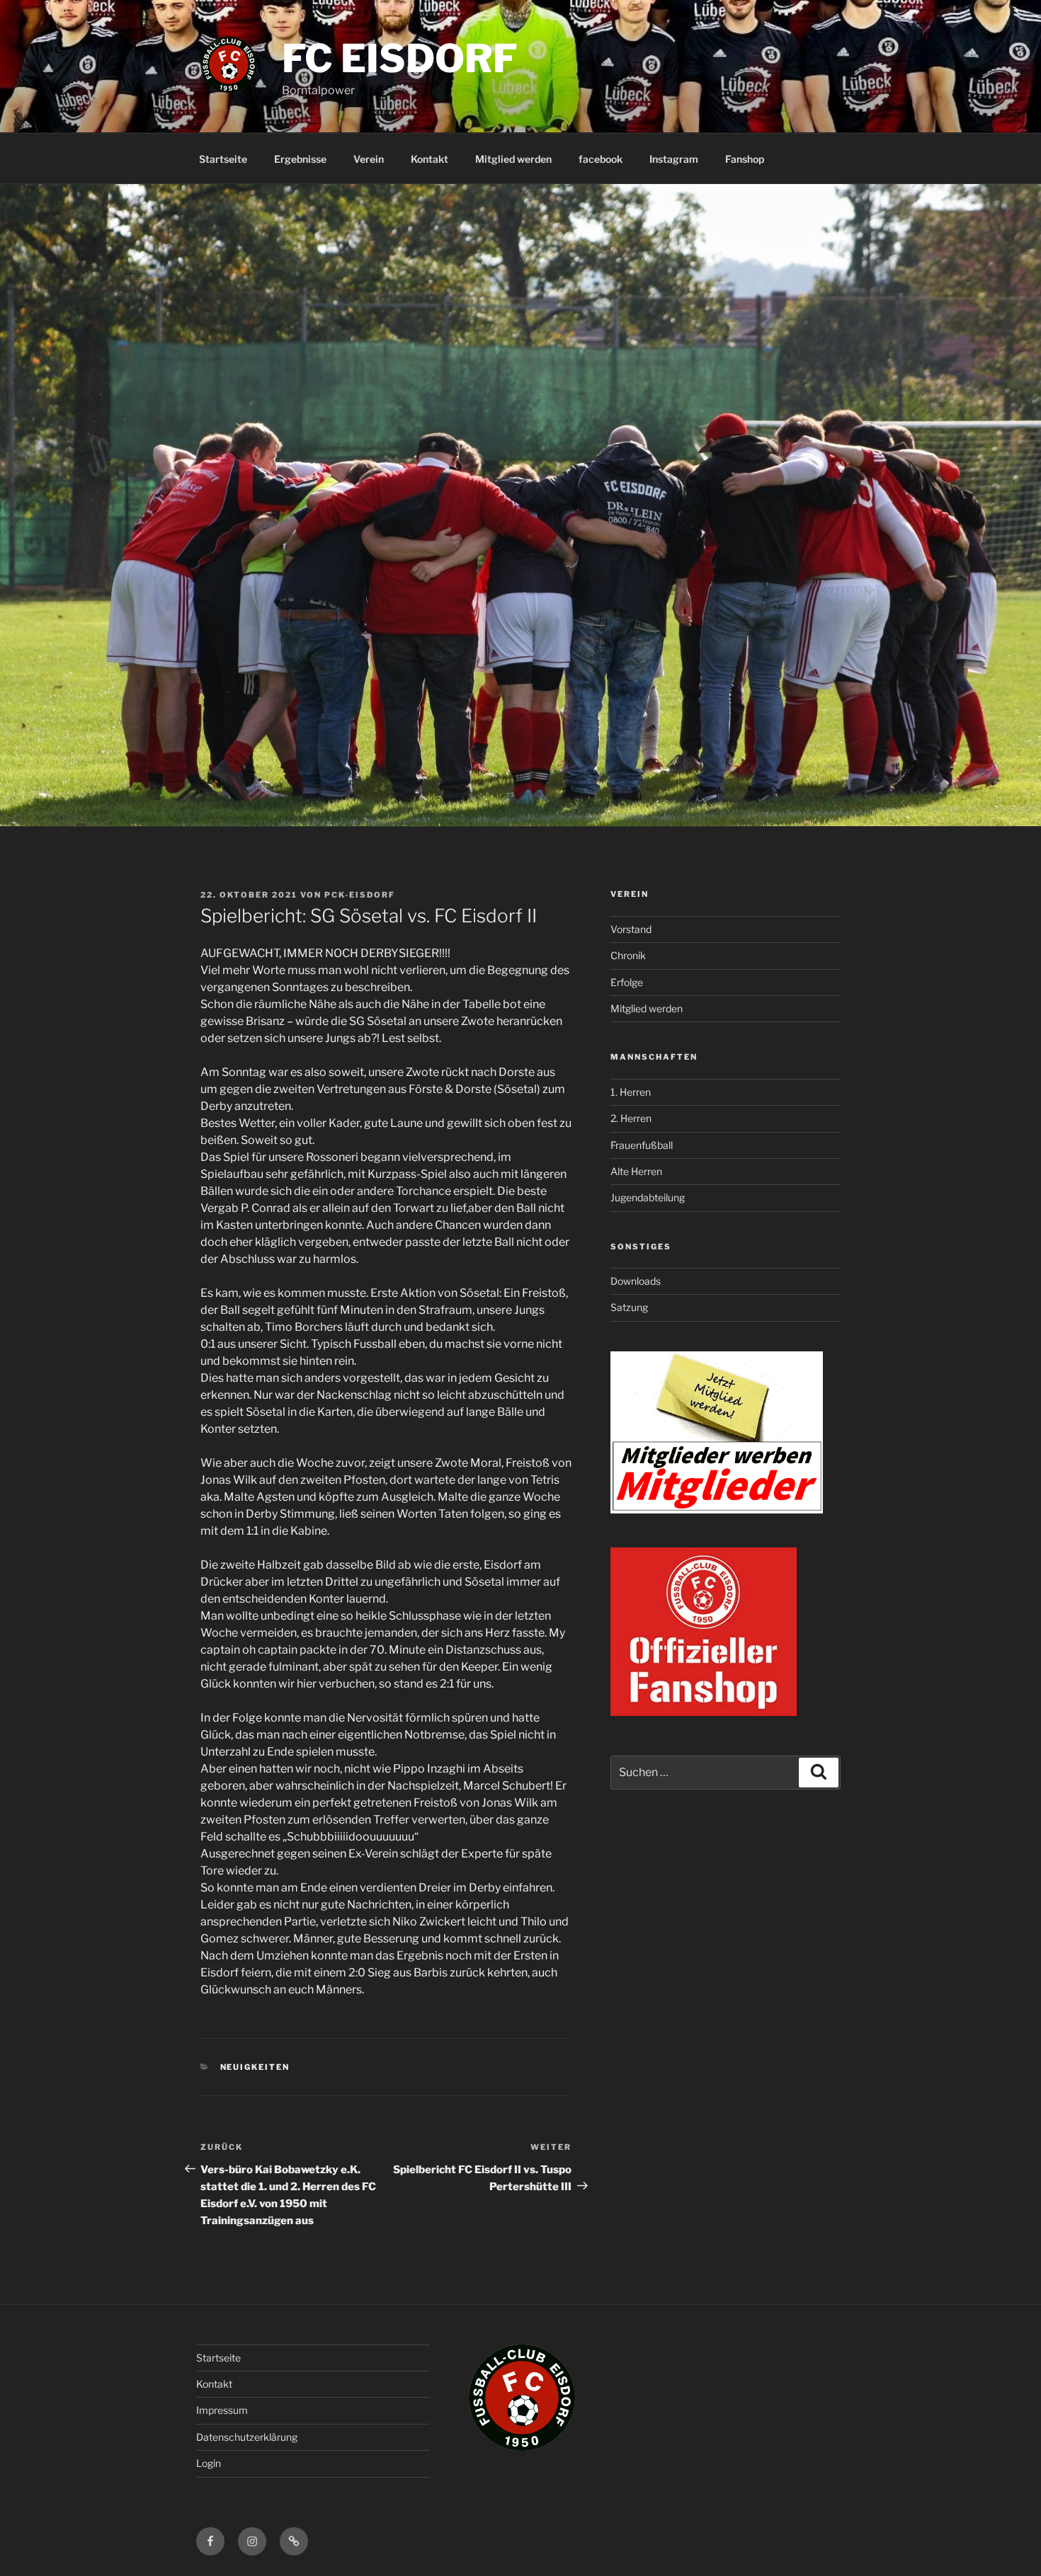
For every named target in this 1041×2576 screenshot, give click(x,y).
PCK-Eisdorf (360, 895)
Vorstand (631, 929)
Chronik (628, 955)
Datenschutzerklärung (247, 2437)
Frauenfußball (642, 1145)
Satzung (629, 1307)
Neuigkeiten (255, 2067)
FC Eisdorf (400, 58)
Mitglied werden (513, 159)
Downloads (636, 1281)
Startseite (223, 159)
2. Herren (631, 1118)
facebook (601, 159)
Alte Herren (636, 1171)
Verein (369, 159)
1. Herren (631, 1092)
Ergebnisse (300, 159)
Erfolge (627, 982)
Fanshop (745, 159)
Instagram (674, 159)
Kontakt (430, 159)
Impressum (222, 2410)
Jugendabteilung (648, 1197)
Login (209, 2463)
